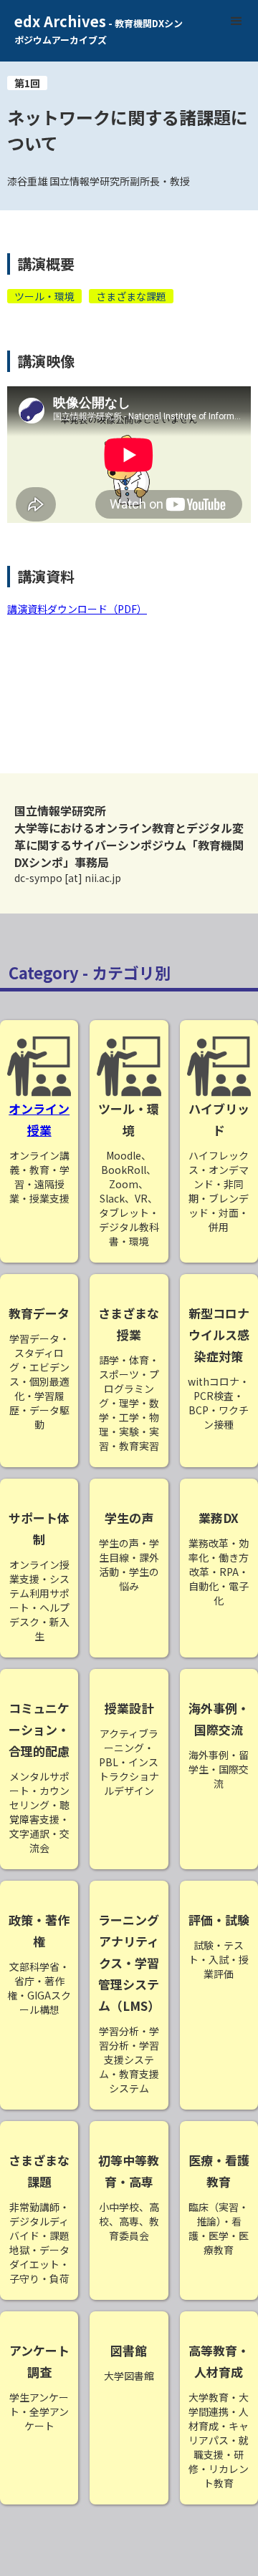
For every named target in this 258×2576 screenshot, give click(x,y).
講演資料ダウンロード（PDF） (77, 609)
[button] (236, 21)
